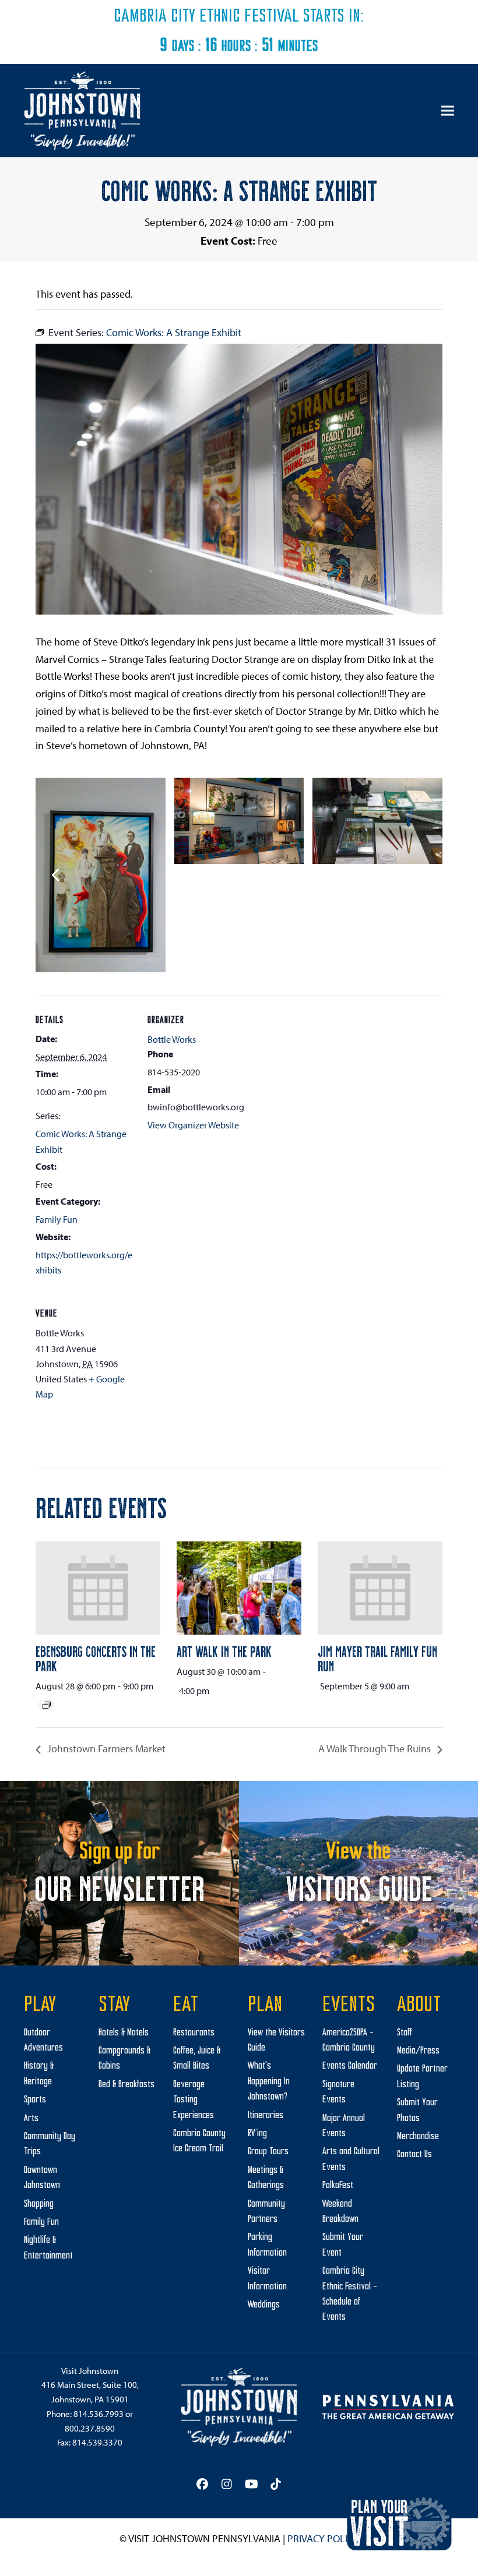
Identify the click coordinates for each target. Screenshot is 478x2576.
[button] (448, 111)
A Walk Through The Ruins (376, 1748)
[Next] (422, 875)
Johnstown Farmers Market (105, 1748)
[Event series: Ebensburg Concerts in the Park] (47, 1705)
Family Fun (57, 1219)
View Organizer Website (193, 1125)
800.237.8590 (90, 2428)
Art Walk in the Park (224, 1651)
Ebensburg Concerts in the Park (96, 1658)
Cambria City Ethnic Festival (206, 17)
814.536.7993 (99, 2414)
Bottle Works (172, 1039)
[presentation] (98, 1588)
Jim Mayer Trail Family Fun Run (377, 1658)
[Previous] (56, 875)
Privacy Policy (323, 2538)
